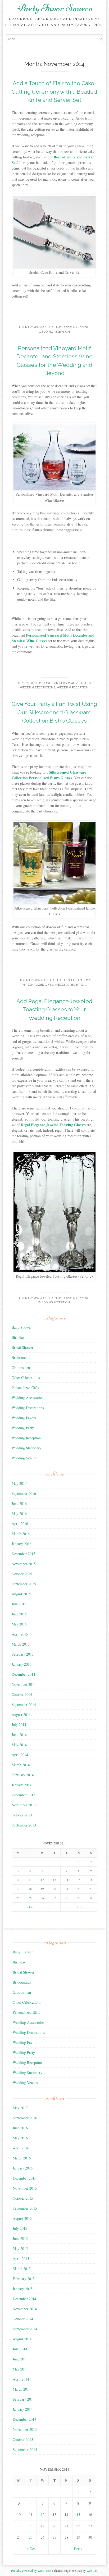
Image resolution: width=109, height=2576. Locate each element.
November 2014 (24, 1684)
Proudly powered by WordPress (31, 2570)
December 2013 (23, 1795)
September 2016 (24, 1493)
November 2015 (24, 1564)
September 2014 (24, 1704)
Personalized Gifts (75, 683)
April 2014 (20, 1755)
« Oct (30, 1907)
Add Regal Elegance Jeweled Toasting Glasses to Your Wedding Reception (54, 1010)
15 (79, 1880)
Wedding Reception (54, 332)
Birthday (18, 1337)
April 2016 (20, 1524)
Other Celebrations (75, 980)
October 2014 (22, 1694)
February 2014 (23, 1775)
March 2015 (21, 1644)
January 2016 (22, 1544)
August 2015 (21, 1594)
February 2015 (23, 1654)
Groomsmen (21, 1367)
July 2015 (19, 1604)
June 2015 (19, 1614)
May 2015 (19, 1624)
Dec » (79, 1907)
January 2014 (22, 1785)
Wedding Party (23, 1428)
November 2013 (24, 1805)
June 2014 (19, 1735)
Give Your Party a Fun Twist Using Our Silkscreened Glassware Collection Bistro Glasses (54, 712)
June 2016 (19, 1503)
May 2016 (19, 1513)
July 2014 (19, 1725)
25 (30, 1898)
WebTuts (92, 2570)
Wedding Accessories (75, 327)
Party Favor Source (54, 8)
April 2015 (20, 1634)
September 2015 (24, 1584)
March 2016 (21, 1534)
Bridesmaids (21, 1357)
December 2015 (23, 1554)
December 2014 (23, 1674)
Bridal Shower (22, 1347)
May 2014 (19, 1745)
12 (42, 1880)
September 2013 (24, 1825)
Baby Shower (22, 1327)
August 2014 (21, 1714)
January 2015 (22, 1664)
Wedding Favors (24, 1418)
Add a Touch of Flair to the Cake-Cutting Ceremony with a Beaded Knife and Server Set (54, 92)
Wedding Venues (24, 1458)
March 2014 (21, 1765)
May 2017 (19, 1483)
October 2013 (22, 1815)
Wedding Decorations (38, 688)
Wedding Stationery (26, 1448)
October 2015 (22, 1574)
